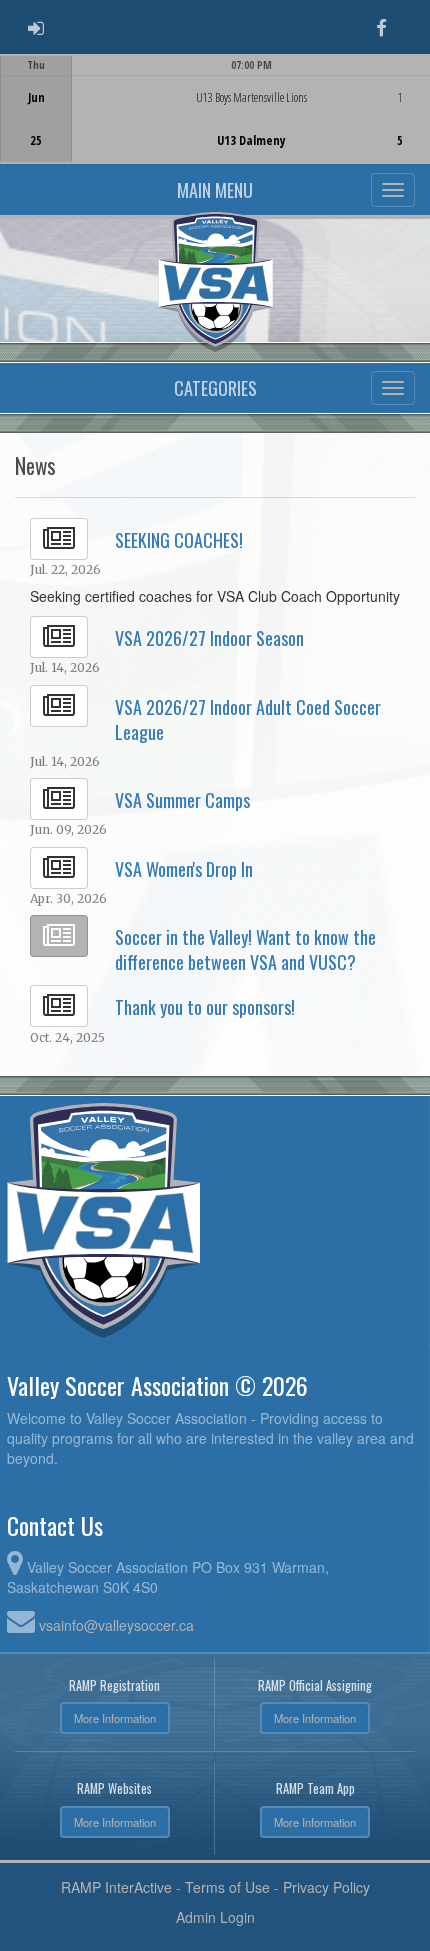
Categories (215, 388)
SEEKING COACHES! (179, 540)
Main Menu (215, 190)
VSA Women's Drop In (184, 869)
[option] (215, 109)
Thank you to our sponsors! (205, 1007)
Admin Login (215, 1917)
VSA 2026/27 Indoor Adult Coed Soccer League (248, 719)
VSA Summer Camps (182, 800)
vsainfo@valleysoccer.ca (116, 1625)
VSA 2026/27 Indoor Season (209, 638)
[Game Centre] (215, 124)
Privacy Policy (326, 1887)
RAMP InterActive (116, 1887)
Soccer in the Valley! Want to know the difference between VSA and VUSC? (245, 949)
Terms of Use (227, 1887)
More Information (115, 1718)
